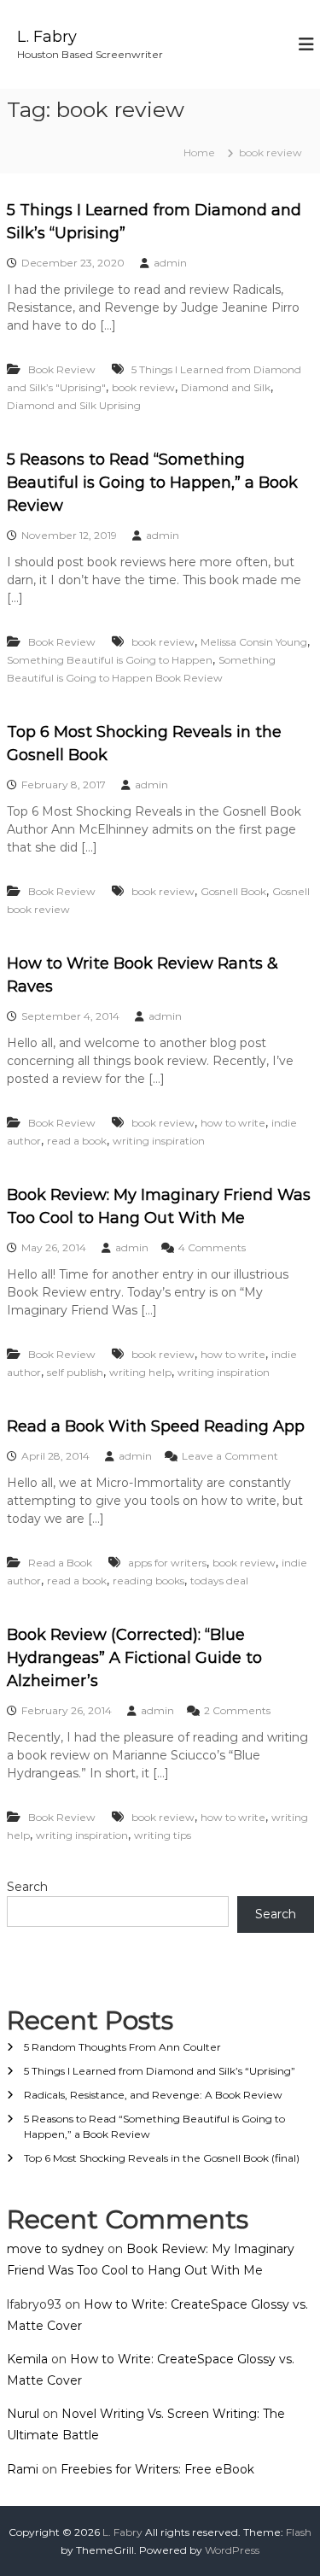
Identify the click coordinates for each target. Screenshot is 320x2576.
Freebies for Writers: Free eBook (157, 2469)
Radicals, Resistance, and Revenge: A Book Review (153, 2095)
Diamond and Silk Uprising (74, 405)
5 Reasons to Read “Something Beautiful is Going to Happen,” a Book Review (152, 483)
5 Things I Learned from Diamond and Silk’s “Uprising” (160, 2071)
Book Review (62, 369)
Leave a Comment (230, 1456)
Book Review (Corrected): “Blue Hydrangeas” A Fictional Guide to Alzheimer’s (134, 1658)
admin (170, 263)
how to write (233, 1123)
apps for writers (167, 1563)
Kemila (27, 2359)
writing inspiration (159, 1141)
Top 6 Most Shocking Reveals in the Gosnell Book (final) (162, 2158)
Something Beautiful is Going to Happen (110, 660)
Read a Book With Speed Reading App (156, 1426)
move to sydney (55, 2249)
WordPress (232, 2550)
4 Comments (212, 1247)
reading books (148, 1581)
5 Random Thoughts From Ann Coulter (122, 2047)
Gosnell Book (233, 891)
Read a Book (60, 1563)
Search (27, 1887)
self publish (75, 1372)
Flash (299, 2532)
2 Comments (237, 1710)
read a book (77, 1141)
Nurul (23, 2414)
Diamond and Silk (226, 387)
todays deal (219, 1581)
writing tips (163, 1835)
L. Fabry (47, 37)
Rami (23, 2469)
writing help (140, 1372)
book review (143, 387)
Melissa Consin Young (254, 642)
